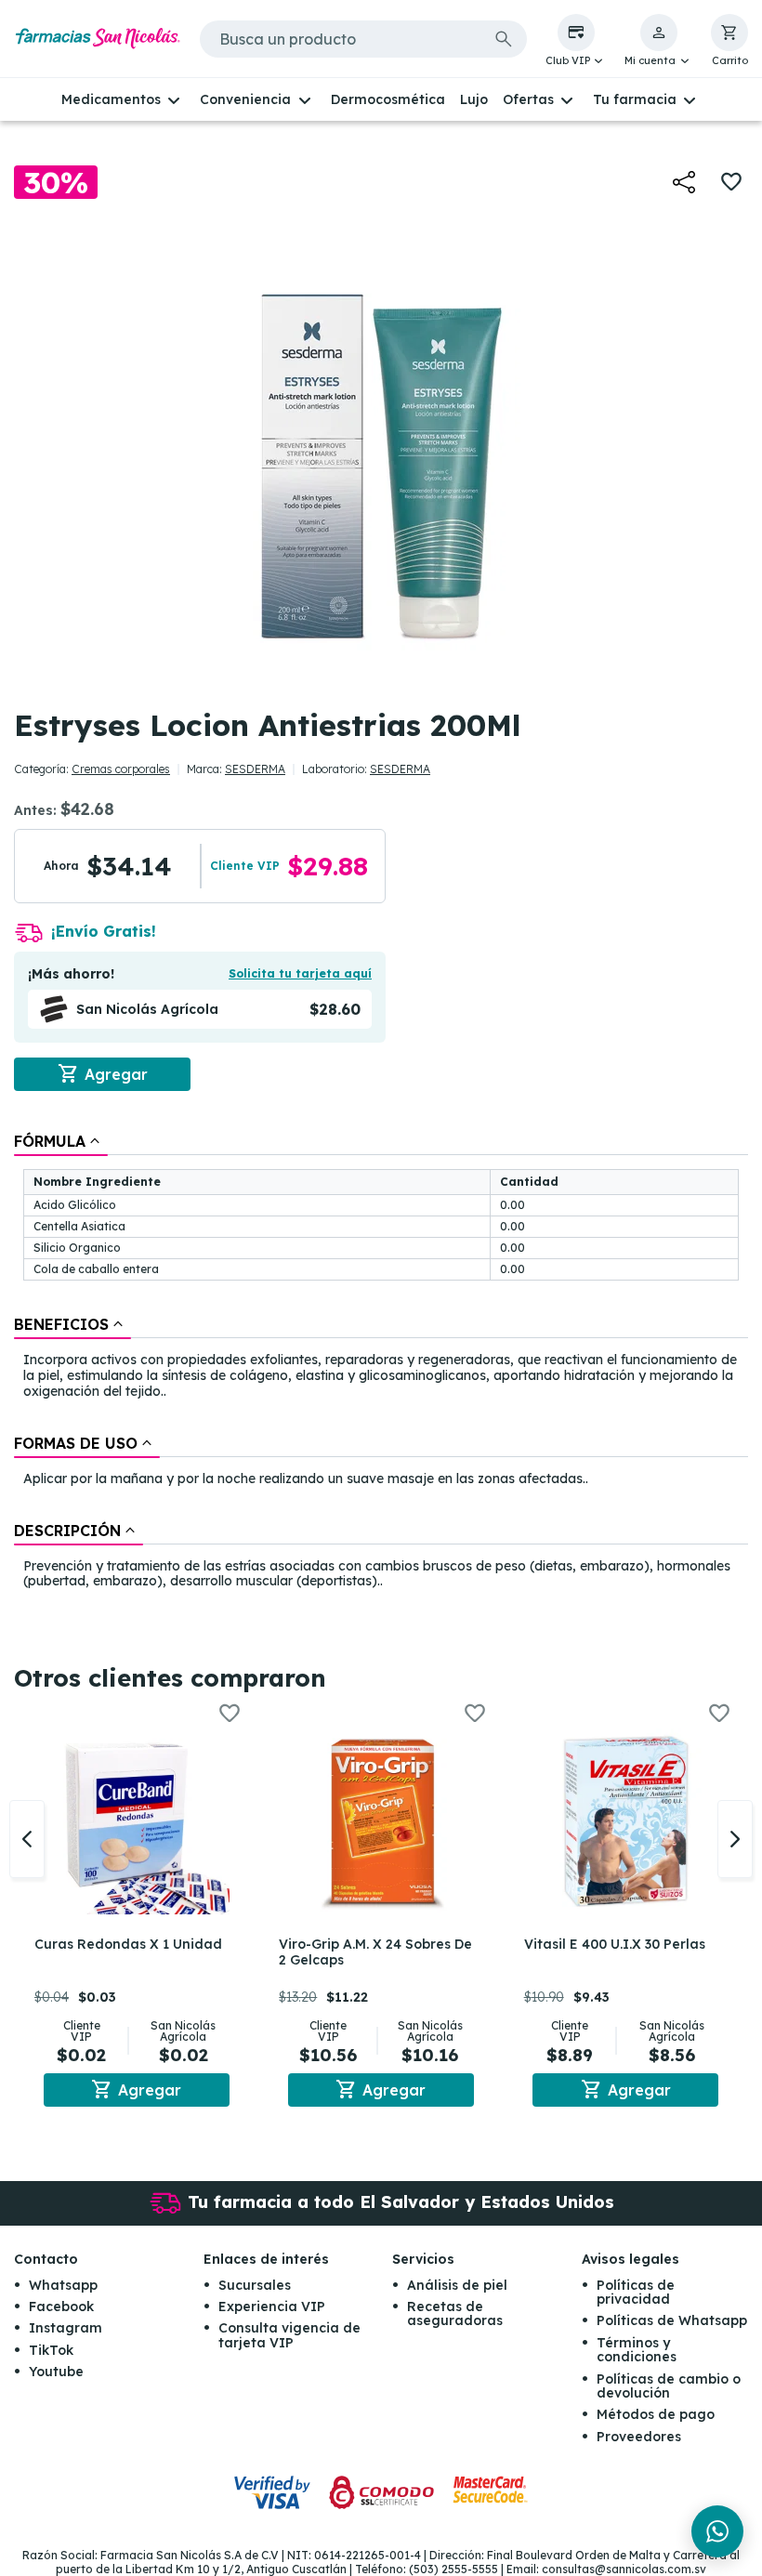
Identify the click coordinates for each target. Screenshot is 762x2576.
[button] (576, 41)
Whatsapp (63, 2285)
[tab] (61, 1141)
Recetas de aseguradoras (455, 2313)
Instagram (66, 2328)
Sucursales (255, 2285)
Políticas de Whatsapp (672, 2320)
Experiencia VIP (272, 2307)
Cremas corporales (121, 769)
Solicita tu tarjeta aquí (300, 973)
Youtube (56, 2372)
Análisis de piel (457, 2285)
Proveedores (639, 2437)
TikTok (51, 2350)
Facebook (61, 2307)
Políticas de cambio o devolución (669, 2386)
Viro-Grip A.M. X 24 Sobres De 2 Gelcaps (375, 1952)
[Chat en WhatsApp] (717, 2531)
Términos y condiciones (637, 2350)
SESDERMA (255, 769)
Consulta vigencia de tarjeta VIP (289, 2335)
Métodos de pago (656, 2414)
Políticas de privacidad (636, 2292)
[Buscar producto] (504, 39)
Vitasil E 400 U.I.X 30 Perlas (615, 1944)
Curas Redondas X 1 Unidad (128, 1944)
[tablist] (381, 1362)
